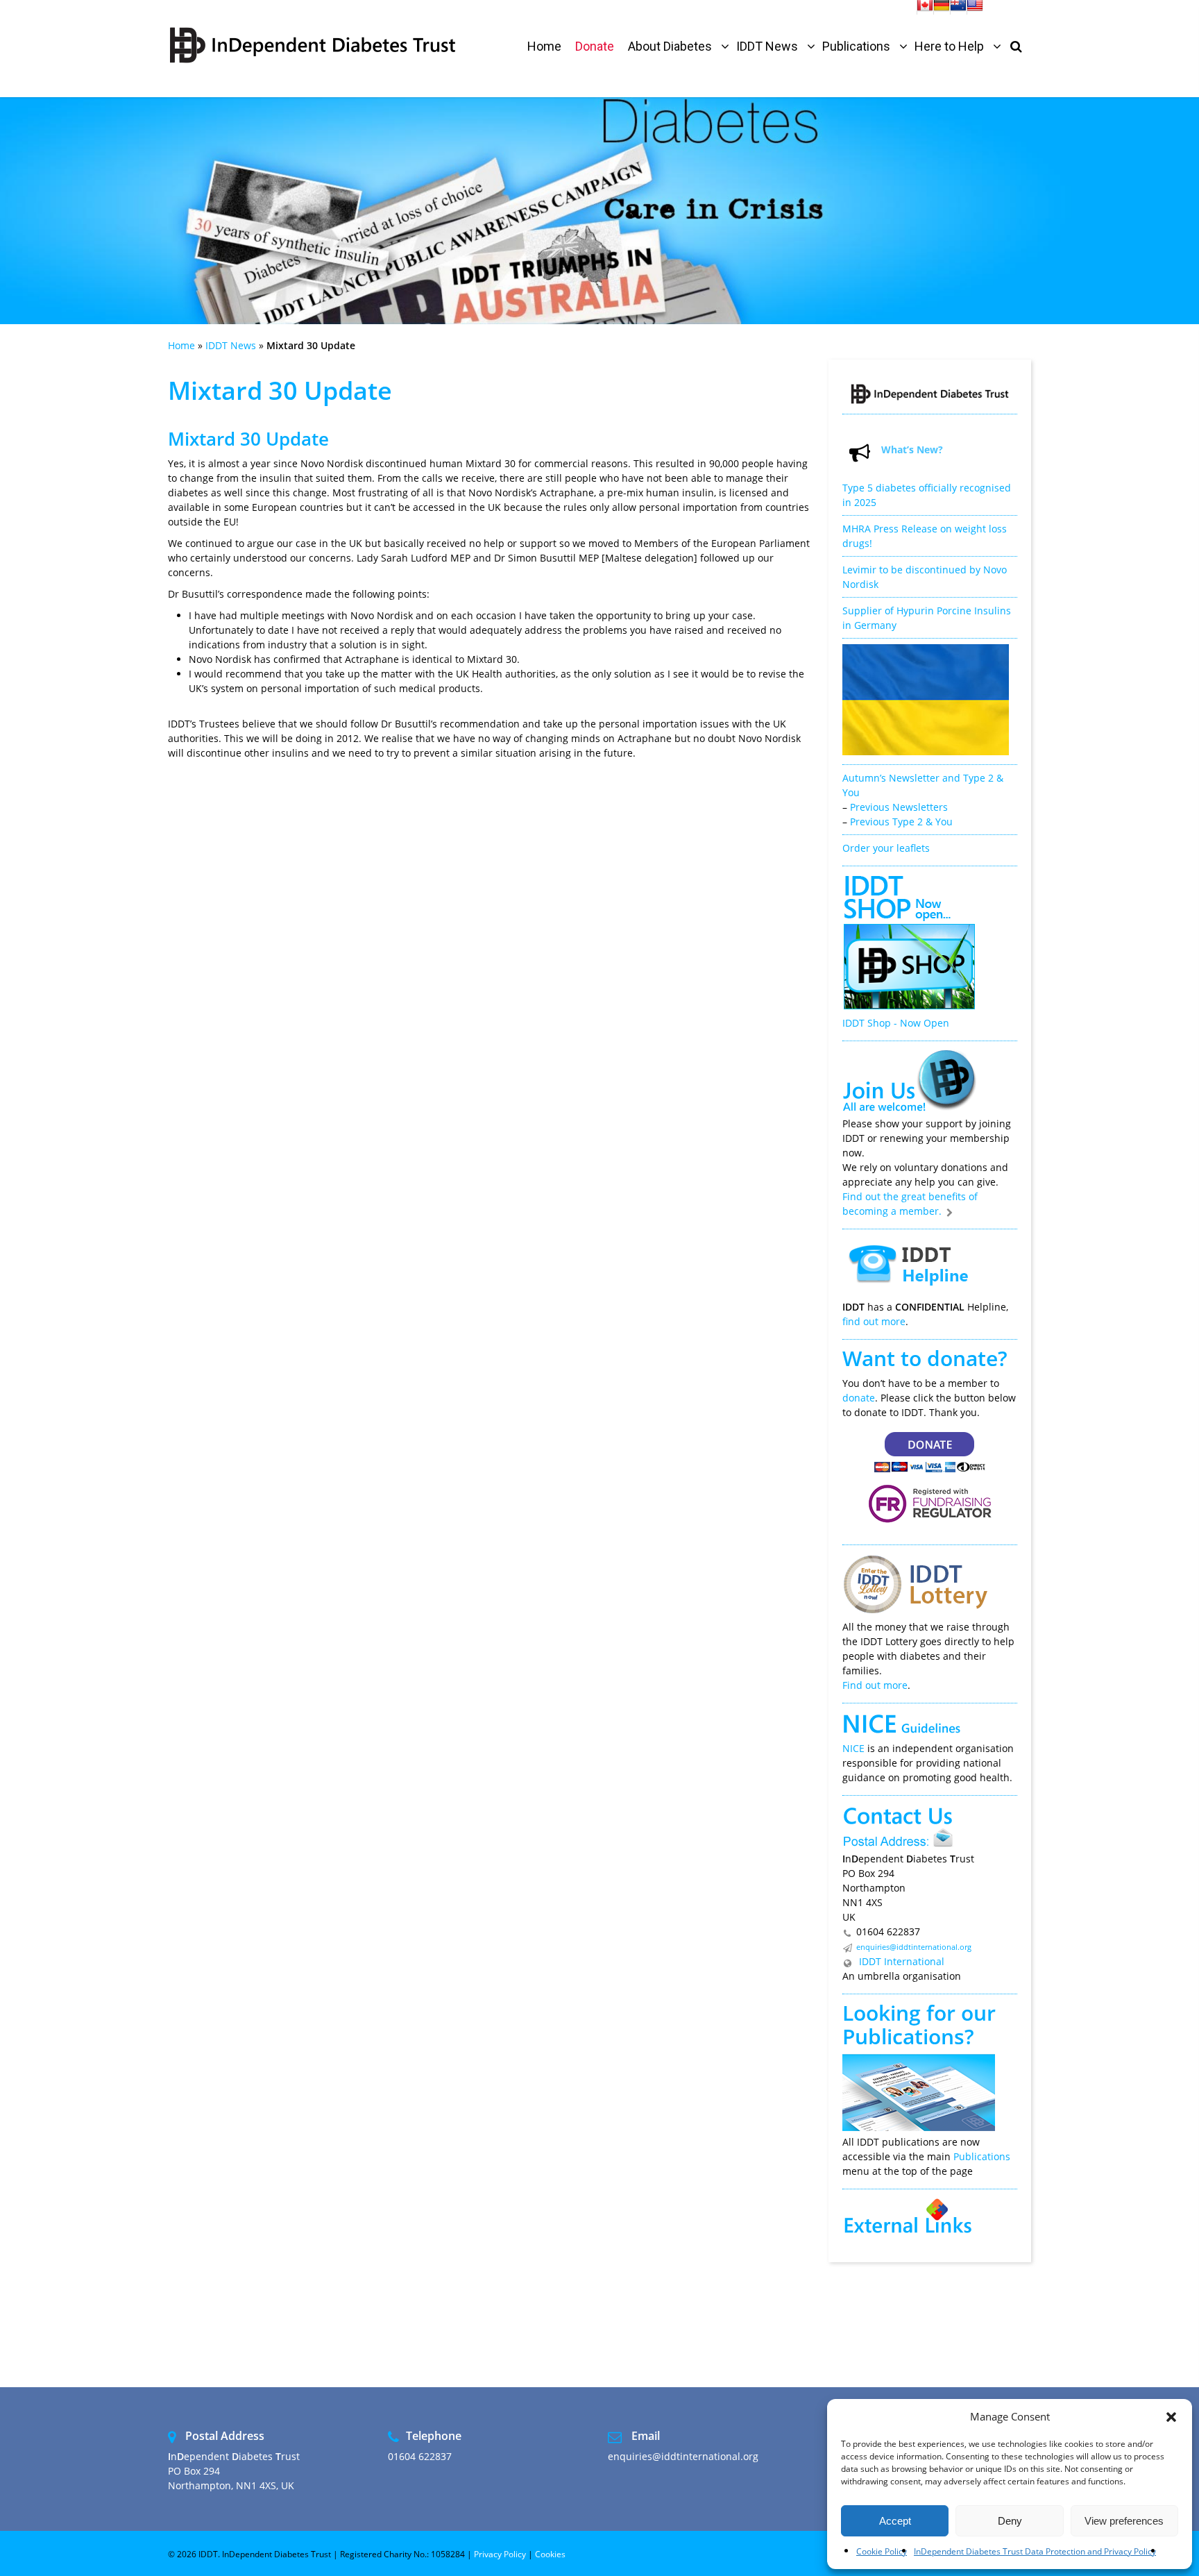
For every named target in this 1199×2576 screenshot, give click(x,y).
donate (859, 1398)
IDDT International (900, 1961)
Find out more (875, 1685)
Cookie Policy (882, 2551)
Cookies (550, 2554)
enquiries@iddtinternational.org (914, 1947)
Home (181, 345)
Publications (903, 2036)
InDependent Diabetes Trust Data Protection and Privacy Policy (1035, 2551)
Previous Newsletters (899, 807)
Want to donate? (925, 1358)
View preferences (1124, 2521)
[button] (1171, 2417)
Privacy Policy (500, 2554)
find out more (874, 1321)
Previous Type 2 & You (901, 822)
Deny (1010, 2521)
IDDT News (231, 345)
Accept (895, 2521)
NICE (853, 1748)
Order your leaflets (886, 848)
